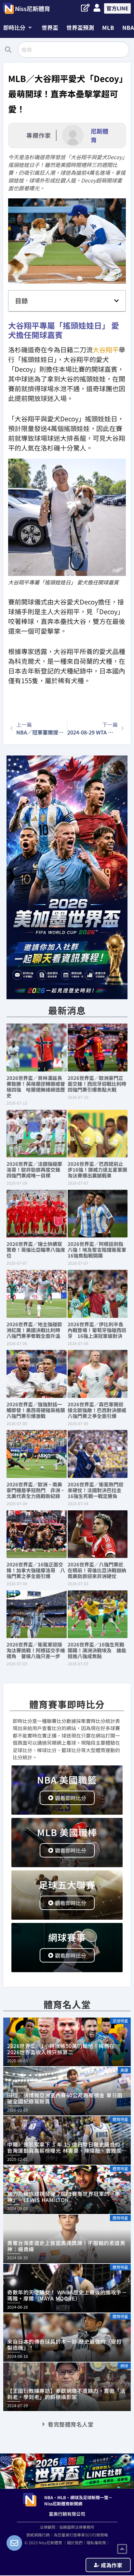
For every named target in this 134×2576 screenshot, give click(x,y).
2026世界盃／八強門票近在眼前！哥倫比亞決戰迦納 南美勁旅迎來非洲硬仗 (99, 1570)
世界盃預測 (80, 27)
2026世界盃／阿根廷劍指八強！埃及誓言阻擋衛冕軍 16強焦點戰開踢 (99, 1250)
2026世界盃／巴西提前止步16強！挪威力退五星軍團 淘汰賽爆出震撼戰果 (100, 1170)
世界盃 (50, 27)
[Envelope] (14, 2543)
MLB (108, 27)
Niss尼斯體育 (33, 8)
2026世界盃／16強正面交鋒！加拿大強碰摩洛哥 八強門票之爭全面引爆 (36, 1570)
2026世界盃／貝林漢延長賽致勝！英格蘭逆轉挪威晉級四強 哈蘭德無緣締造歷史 (36, 1087)
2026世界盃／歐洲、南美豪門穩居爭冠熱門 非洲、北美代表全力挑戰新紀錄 (36, 1490)
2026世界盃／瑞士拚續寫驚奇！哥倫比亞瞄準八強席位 (36, 1250)
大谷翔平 (106, 350)
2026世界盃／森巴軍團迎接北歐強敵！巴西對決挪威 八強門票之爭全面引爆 (99, 1410)
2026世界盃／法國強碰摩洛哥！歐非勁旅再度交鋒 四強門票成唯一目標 (36, 1170)
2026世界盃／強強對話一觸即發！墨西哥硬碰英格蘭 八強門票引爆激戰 (38, 1410)
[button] (17, 27)
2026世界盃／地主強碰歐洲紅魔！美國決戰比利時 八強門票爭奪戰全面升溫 (36, 1330)
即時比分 (14, 27)
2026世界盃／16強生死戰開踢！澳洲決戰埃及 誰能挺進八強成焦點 (97, 1650)
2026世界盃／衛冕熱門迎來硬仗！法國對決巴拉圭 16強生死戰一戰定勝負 (97, 1490)
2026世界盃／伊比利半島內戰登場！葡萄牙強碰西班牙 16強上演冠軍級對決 (97, 1330)
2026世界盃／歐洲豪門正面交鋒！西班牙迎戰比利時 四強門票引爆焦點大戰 (99, 1084)
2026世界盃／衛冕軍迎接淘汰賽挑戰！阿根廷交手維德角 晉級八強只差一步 (36, 1650)
